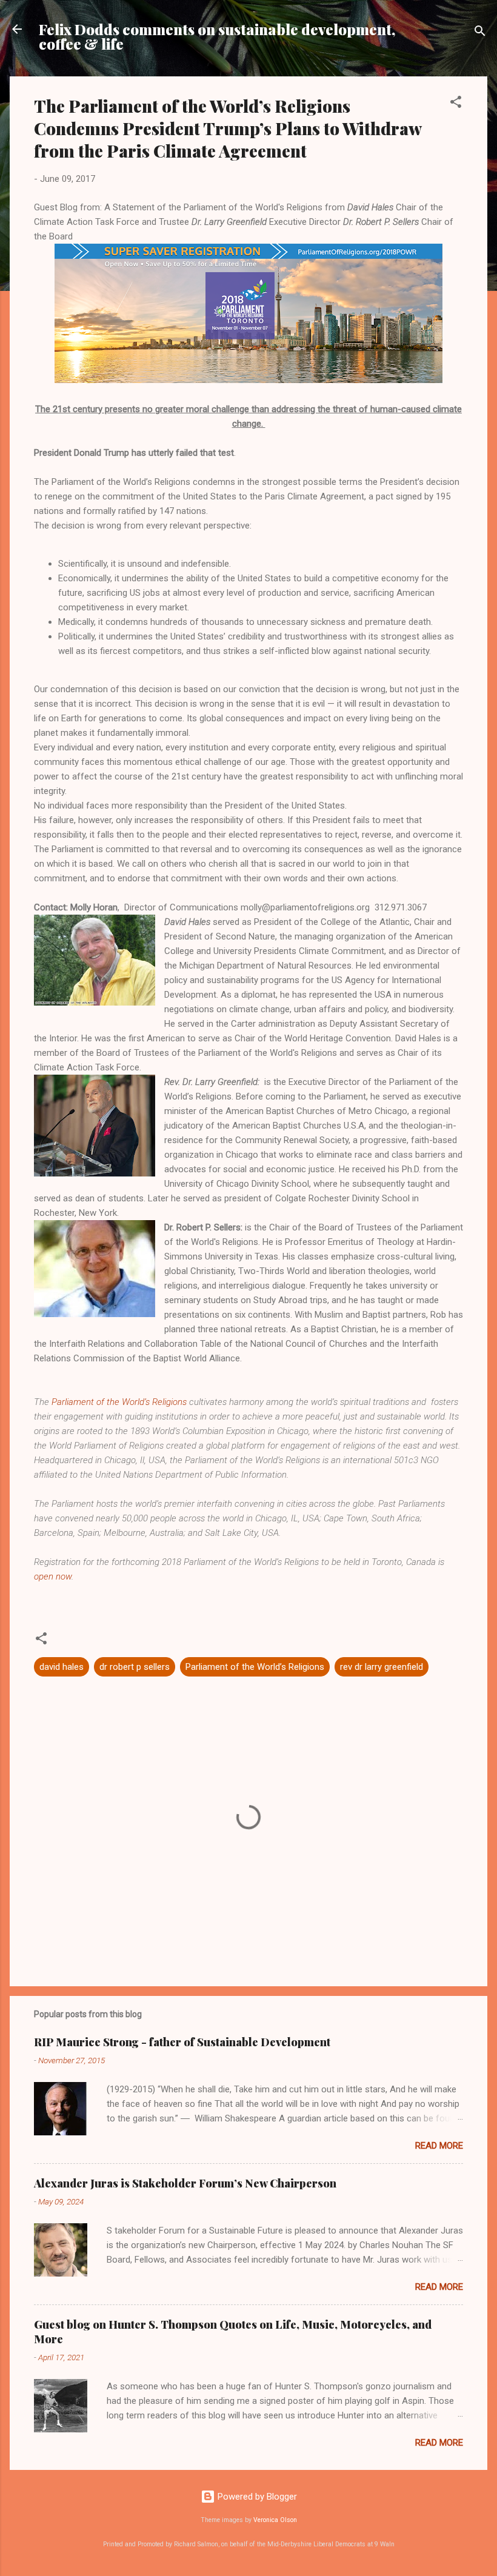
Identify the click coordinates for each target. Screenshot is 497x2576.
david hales (62, 1667)
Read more (439, 2146)
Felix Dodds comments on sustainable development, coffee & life (217, 36)
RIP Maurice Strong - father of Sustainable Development (182, 2042)
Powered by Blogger (256, 2497)
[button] (456, 104)
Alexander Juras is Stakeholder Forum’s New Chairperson (185, 2183)
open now (53, 1577)
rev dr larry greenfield (382, 1667)
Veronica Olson (275, 2520)
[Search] (480, 33)
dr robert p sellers (135, 1667)
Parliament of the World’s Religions (120, 1402)
